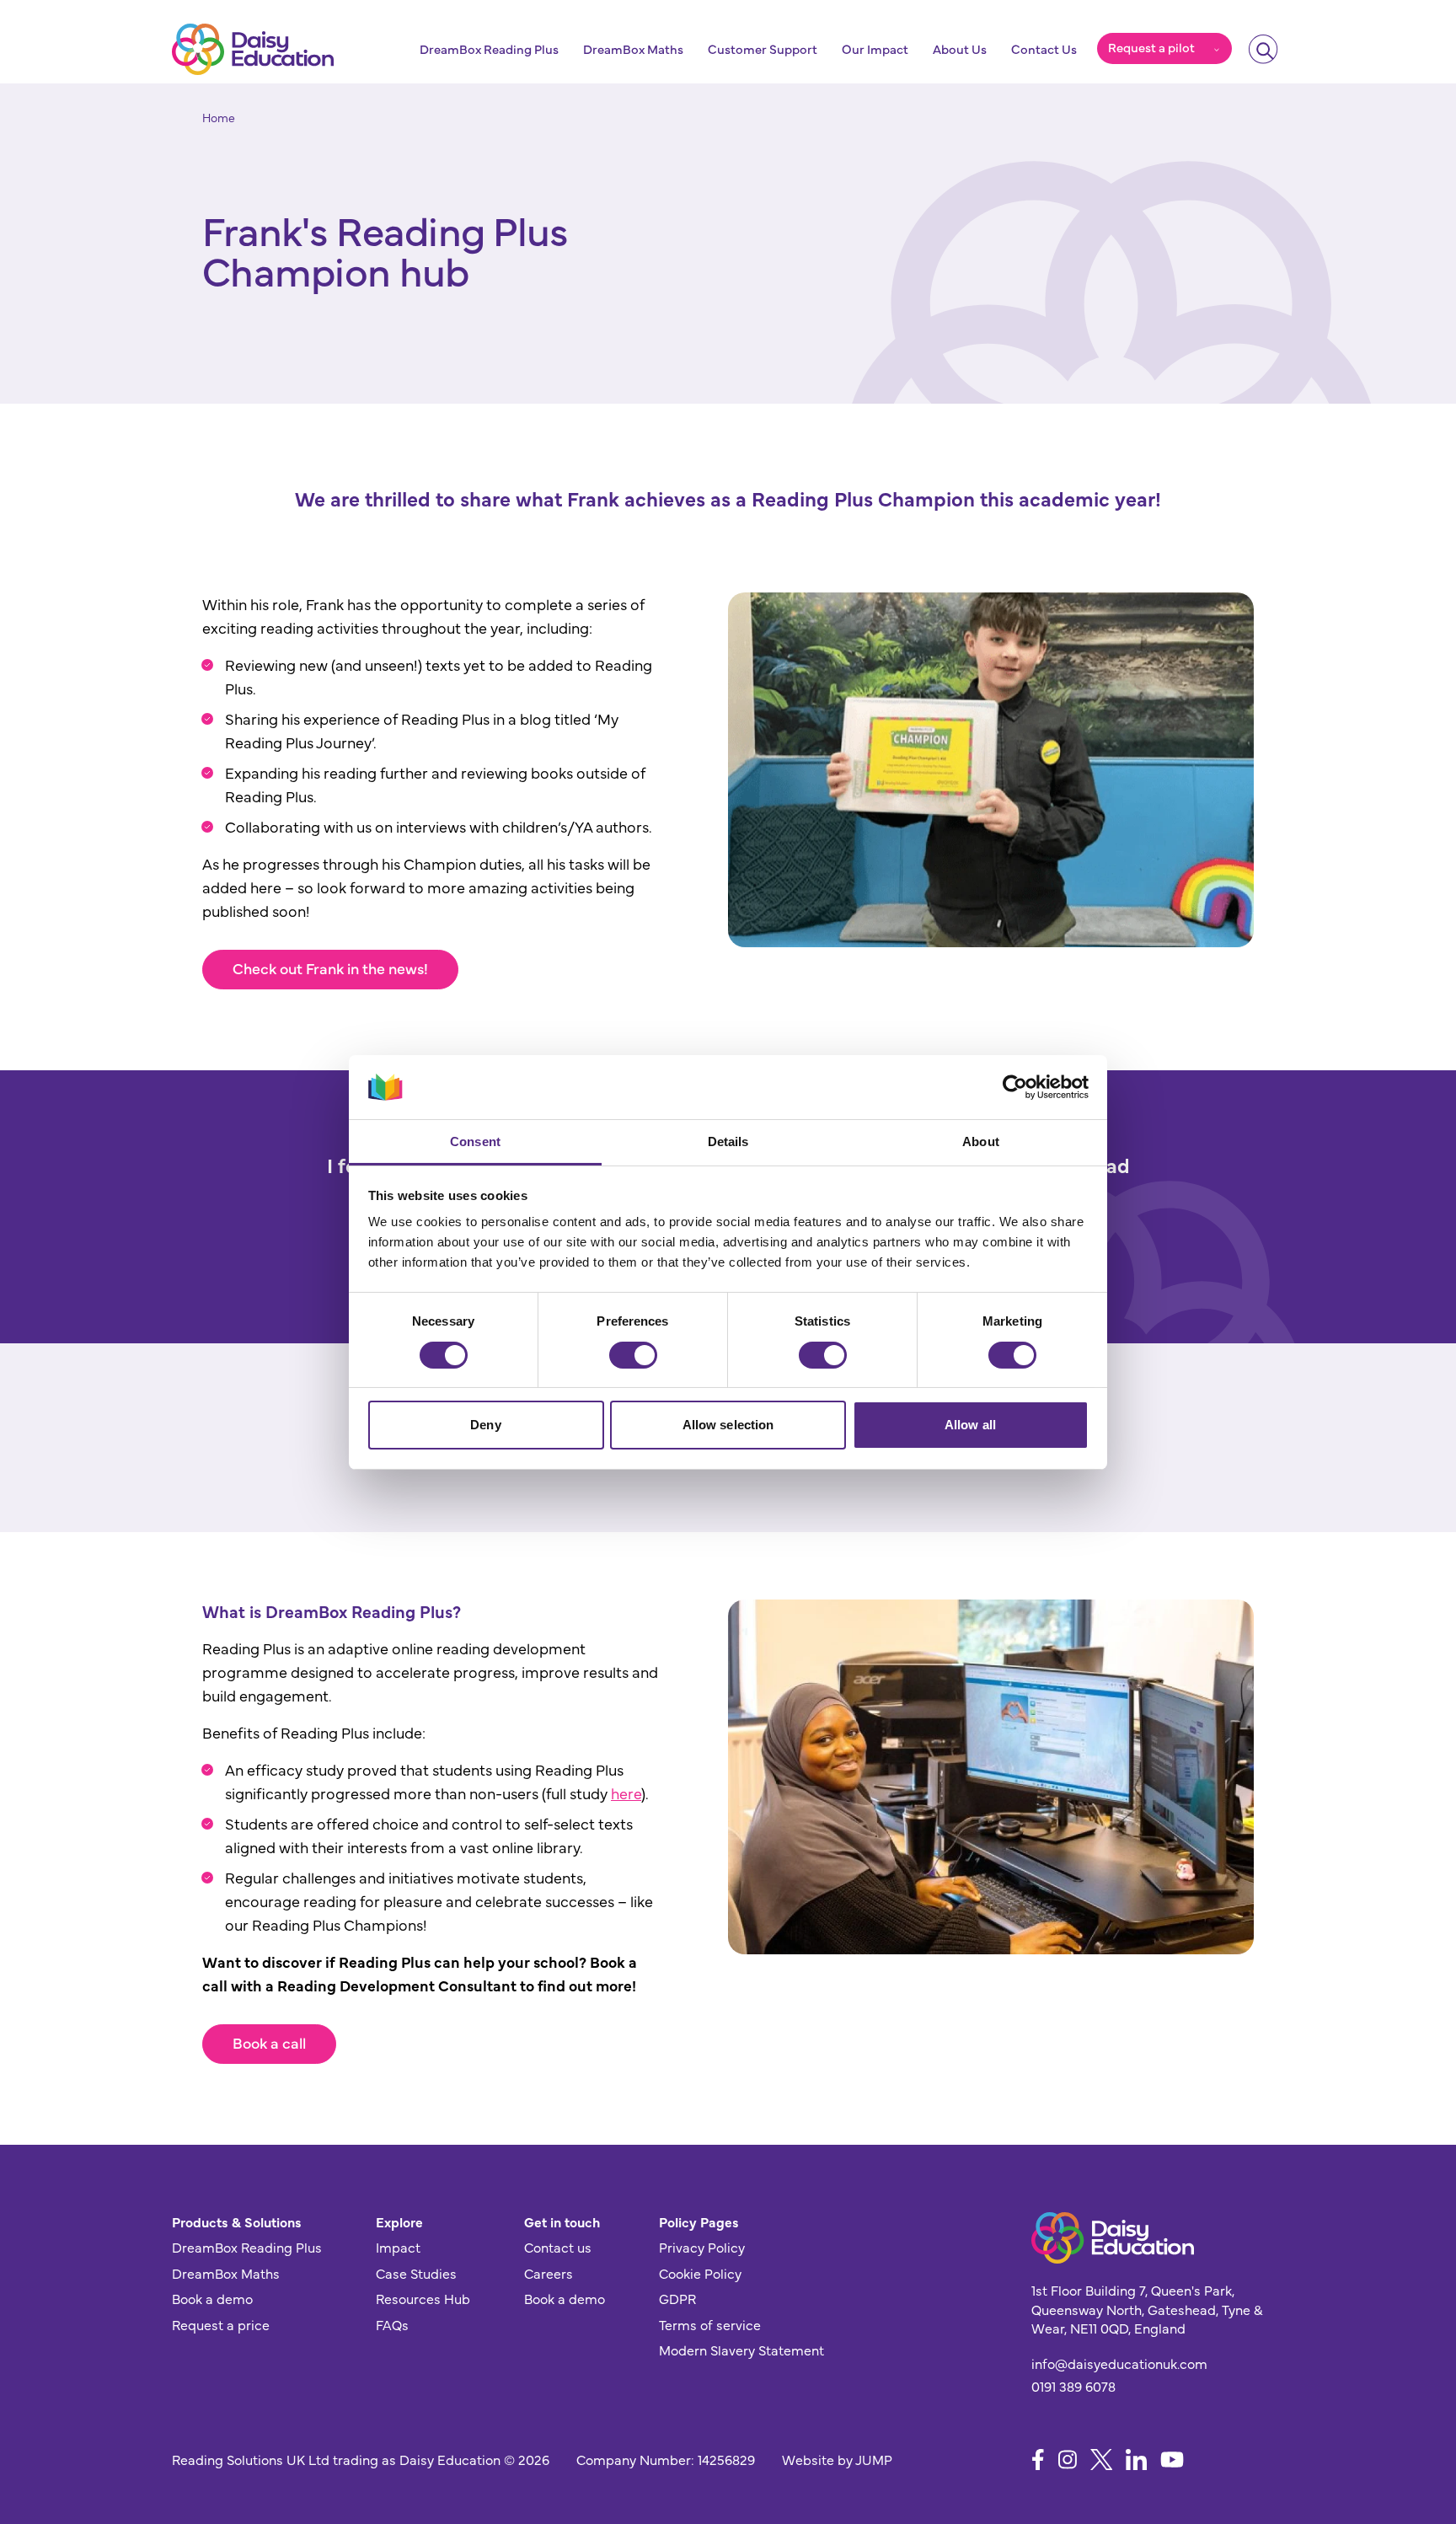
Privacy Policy (702, 2247)
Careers (549, 2273)
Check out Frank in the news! (330, 968)
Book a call (269, 2042)
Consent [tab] (475, 1141)
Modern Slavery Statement (741, 2350)
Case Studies (416, 2273)
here (626, 1793)
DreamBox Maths (633, 49)
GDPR (677, 2298)
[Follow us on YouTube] (1172, 2460)
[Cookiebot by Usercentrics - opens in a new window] (1015, 1087)
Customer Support (763, 49)
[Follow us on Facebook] (1038, 2460)
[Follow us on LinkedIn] (1136, 2460)
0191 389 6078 (1073, 2386)
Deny (485, 1425)
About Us (960, 49)
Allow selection (728, 1425)
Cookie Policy (700, 2273)
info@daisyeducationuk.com (1119, 2363)
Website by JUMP (837, 2459)
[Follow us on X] (1102, 2460)
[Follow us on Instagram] (1068, 2460)
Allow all (970, 1425)
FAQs (392, 2324)
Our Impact (875, 49)
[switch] (633, 1355)
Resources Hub (423, 2298)
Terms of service (710, 2324)
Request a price (221, 2324)
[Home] (253, 49)
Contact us (558, 2247)
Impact (398, 2247)
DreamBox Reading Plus (489, 49)
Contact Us (1044, 49)
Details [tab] (728, 1141)
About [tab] (981, 1141)
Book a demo (212, 2298)
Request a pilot (1151, 47)
